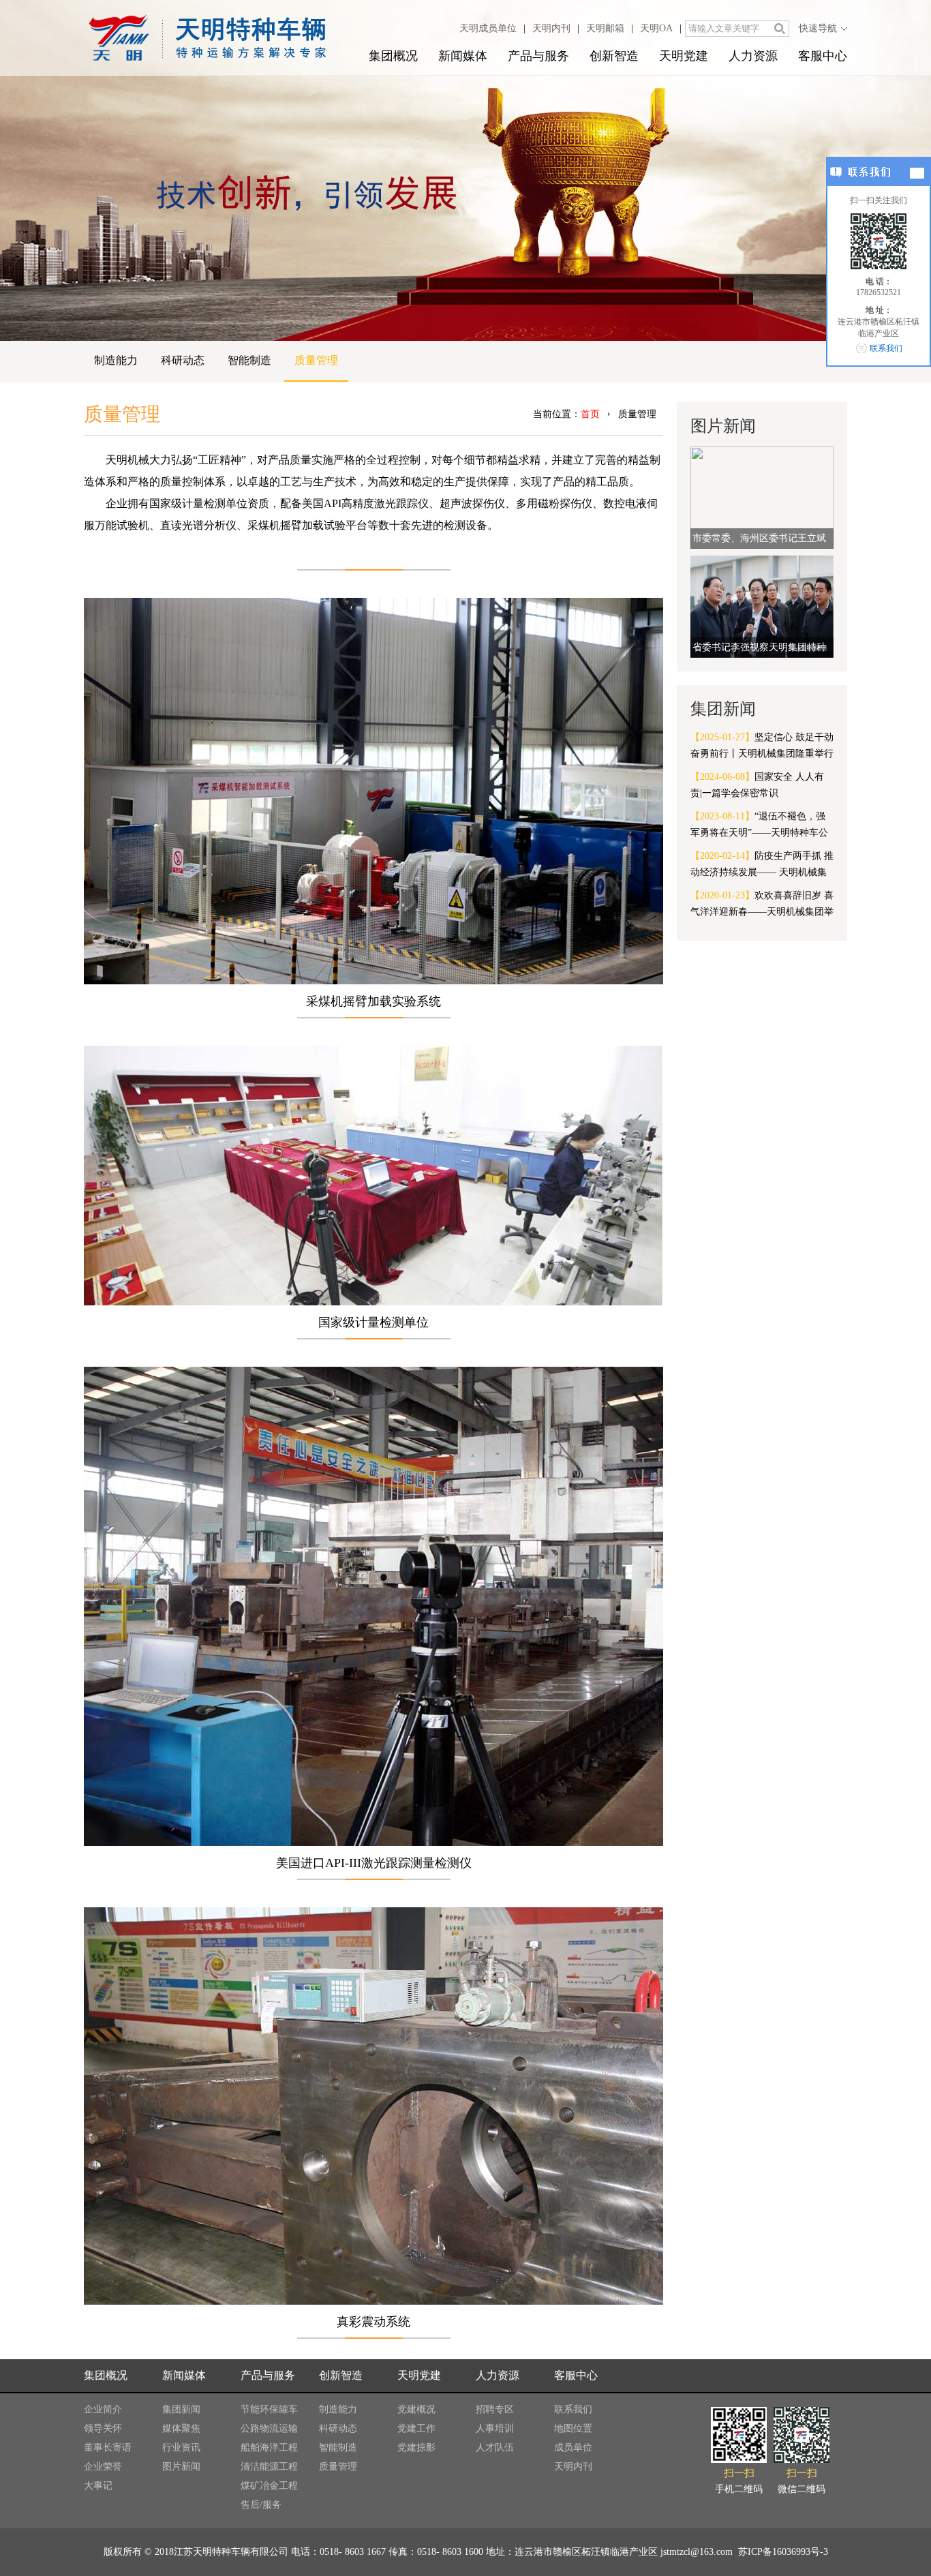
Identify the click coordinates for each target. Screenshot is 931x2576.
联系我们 (573, 2409)
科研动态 (183, 360)
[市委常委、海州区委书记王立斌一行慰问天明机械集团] (762, 497)
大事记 (98, 2486)
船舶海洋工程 (269, 2448)
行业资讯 (181, 2448)
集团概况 (393, 56)
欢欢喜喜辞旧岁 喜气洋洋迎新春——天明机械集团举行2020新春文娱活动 (762, 905)
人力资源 (753, 56)
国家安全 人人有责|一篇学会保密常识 (757, 785)
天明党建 (684, 56)
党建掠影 (416, 2448)
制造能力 (116, 360)
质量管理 (316, 360)
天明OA (656, 28)
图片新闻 (181, 2467)
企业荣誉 (103, 2467)
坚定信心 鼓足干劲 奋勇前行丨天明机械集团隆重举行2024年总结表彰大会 (762, 747)
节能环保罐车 (269, 2409)
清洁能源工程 (269, 2467)
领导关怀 (103, 2428)
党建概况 (416, 2409)
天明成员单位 (488, 28)
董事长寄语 (108, 2448)
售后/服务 (261, 2505)
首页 (590, 414)
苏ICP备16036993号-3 (782, 2552)
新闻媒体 (463, 56)
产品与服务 (538, 56)
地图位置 (573, 2428)
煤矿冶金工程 (269, 2486)
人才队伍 (495, 2448)
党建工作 (416, 2428)
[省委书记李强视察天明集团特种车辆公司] (762, 606)
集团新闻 (181, 2409)
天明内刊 (551, 28)
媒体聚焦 (181, 2428)
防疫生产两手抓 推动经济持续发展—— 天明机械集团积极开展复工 (762, 866)
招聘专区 (495, 2409)
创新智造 (614, 56)
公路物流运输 (269, 2428)
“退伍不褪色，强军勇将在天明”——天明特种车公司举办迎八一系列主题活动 (759, 826)
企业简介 (103, 2409)
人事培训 (495, 2428)
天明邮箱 (605, 28)
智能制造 (249, 360)
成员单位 (573, 2448)
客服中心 (823, 56)
